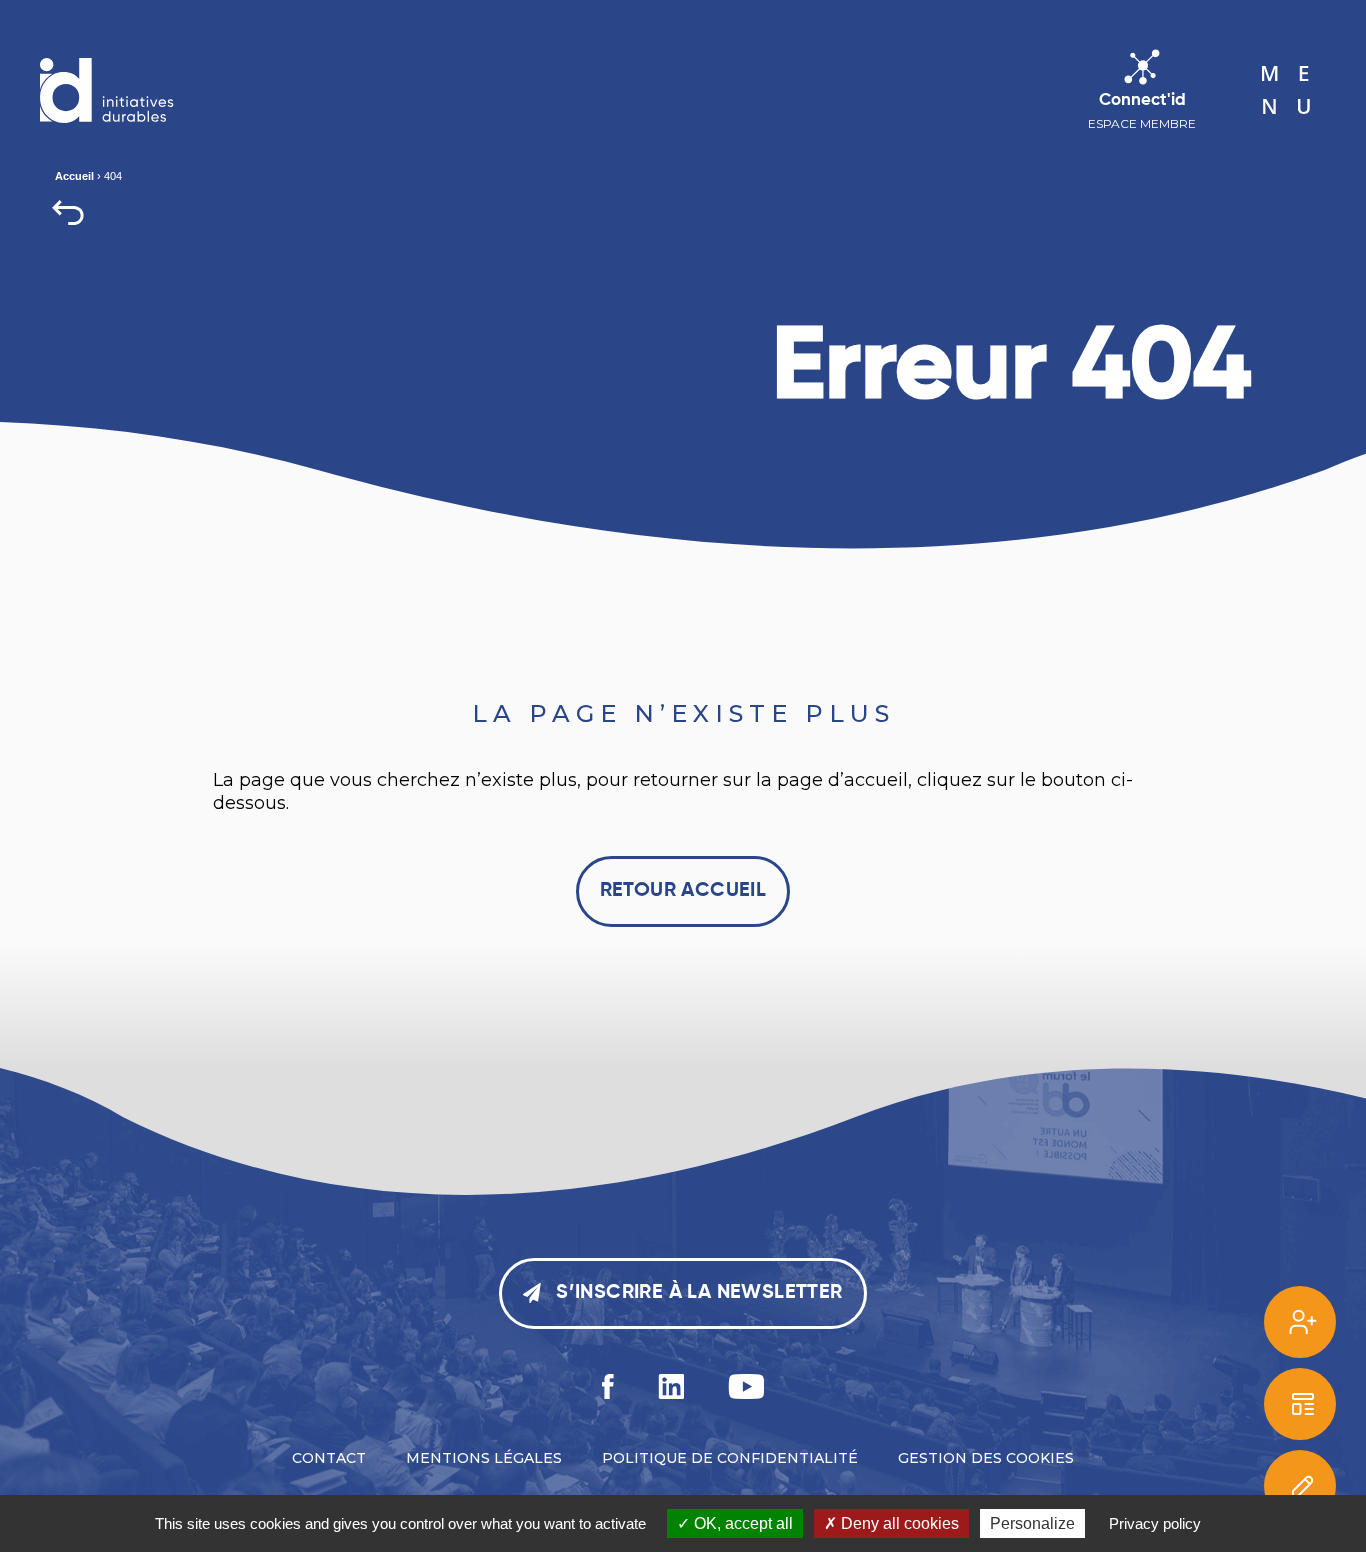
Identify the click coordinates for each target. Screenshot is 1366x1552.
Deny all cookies (898, 1523)
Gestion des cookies (986, 1458)
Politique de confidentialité (730, 1458)
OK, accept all (741, 1523)
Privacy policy (1155, 1523)
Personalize (1032, 1523)
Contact (329, 1458)
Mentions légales (484, 1458)
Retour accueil (683, 891)
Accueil (74, 176)
